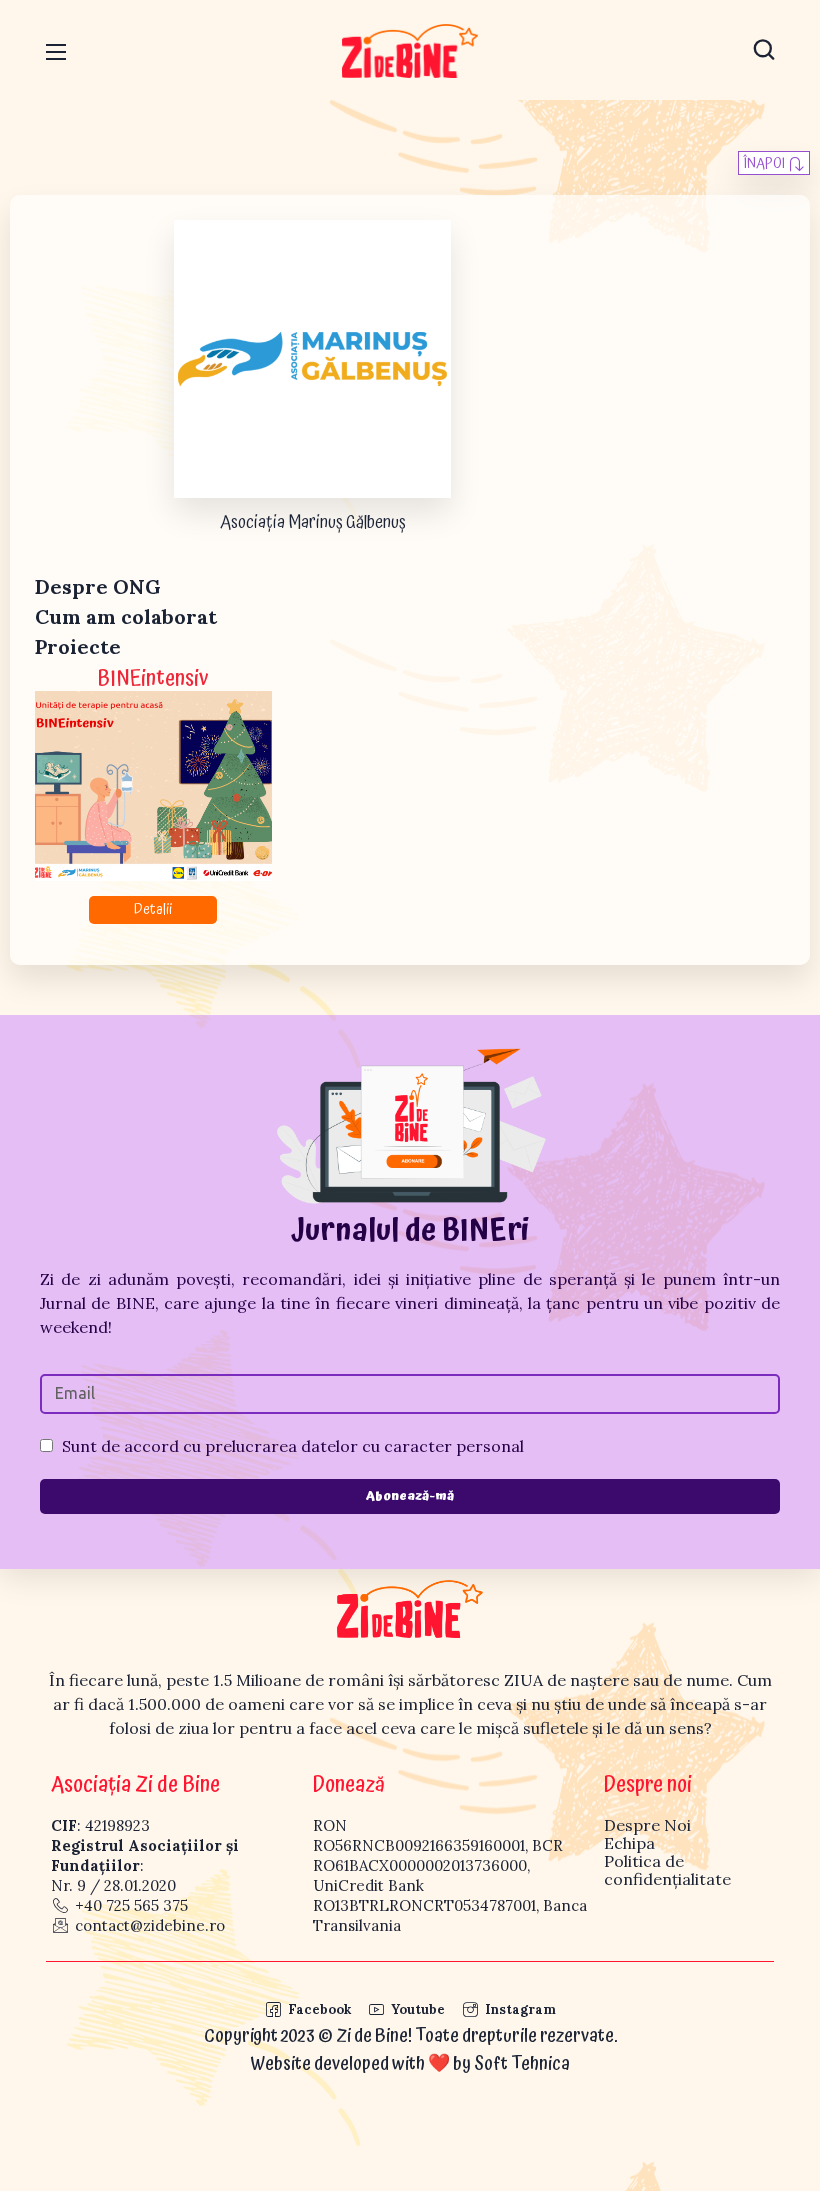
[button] (764, 50)
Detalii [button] (153, 909)
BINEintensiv (153, 679)
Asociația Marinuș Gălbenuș (313, 522)
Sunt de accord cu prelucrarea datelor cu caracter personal (293, 1446)
